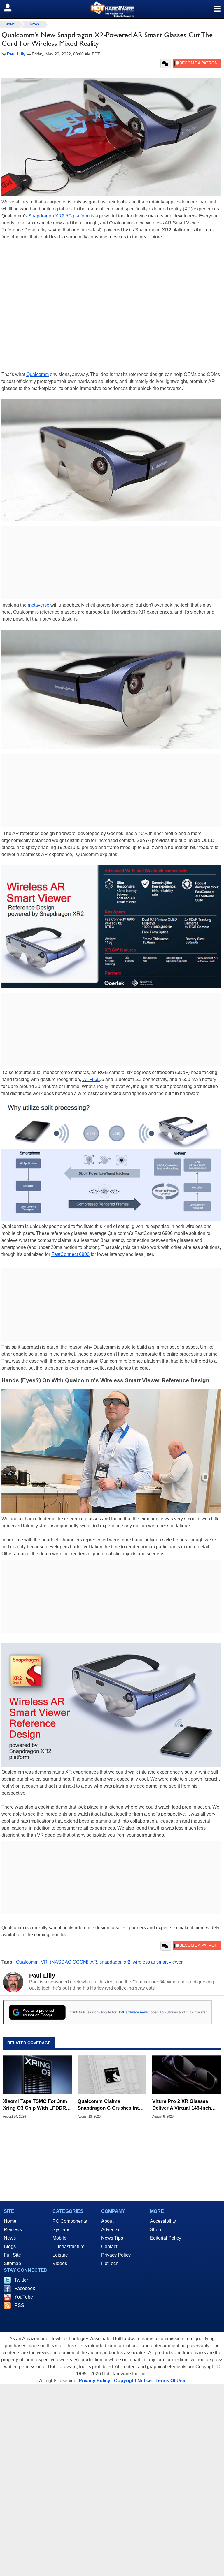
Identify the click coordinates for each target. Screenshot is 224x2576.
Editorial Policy (166, 2238)
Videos (60, 2263)
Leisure (60, 2255)
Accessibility (163, 2221)
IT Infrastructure (69, 2246)
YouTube (24, 2297)
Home (10, 2221)
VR (44, 1962)
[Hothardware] (112, 9)
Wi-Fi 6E (91, 1079)
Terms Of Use (170, 2381)
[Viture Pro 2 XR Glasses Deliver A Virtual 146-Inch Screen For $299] (187, 2075)
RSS (19, 2305)
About (107, 2221)
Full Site (12, 2255)
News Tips (112, 2238)
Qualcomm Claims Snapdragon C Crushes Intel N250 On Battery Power (110, 2105)
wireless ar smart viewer (158, 1962)
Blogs (10, 2246)
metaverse (38, 605)
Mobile (60, 2238)
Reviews (13, 2230)
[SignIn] (11, 8)
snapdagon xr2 (115, 1962)
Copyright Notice (133, 2381)
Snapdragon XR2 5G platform (59, 216)
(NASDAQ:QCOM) (69, 1962)
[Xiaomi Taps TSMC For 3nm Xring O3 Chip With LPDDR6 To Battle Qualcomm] (37, 2075)
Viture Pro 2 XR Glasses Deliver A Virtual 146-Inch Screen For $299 (182, 2105)
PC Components (70, 2221)
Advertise (111, 2230)
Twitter (21, 2280)
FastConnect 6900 (70, 1254)
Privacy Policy (116, 2255)
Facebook (25, 2288)
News (35, 24)
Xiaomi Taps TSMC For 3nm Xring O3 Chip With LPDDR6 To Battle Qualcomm (36, 2105)
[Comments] (166, 64)
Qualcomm (37, 374)
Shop (155, 2230)
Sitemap (12, 2263)
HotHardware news (133, 2012)
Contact (109, 2246)
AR (94, 1962)
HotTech (110, 2263)
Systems (61, 2230)
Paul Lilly (42, 1976)
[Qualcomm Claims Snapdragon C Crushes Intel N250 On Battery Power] (112, 2075)
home (10, 24)
